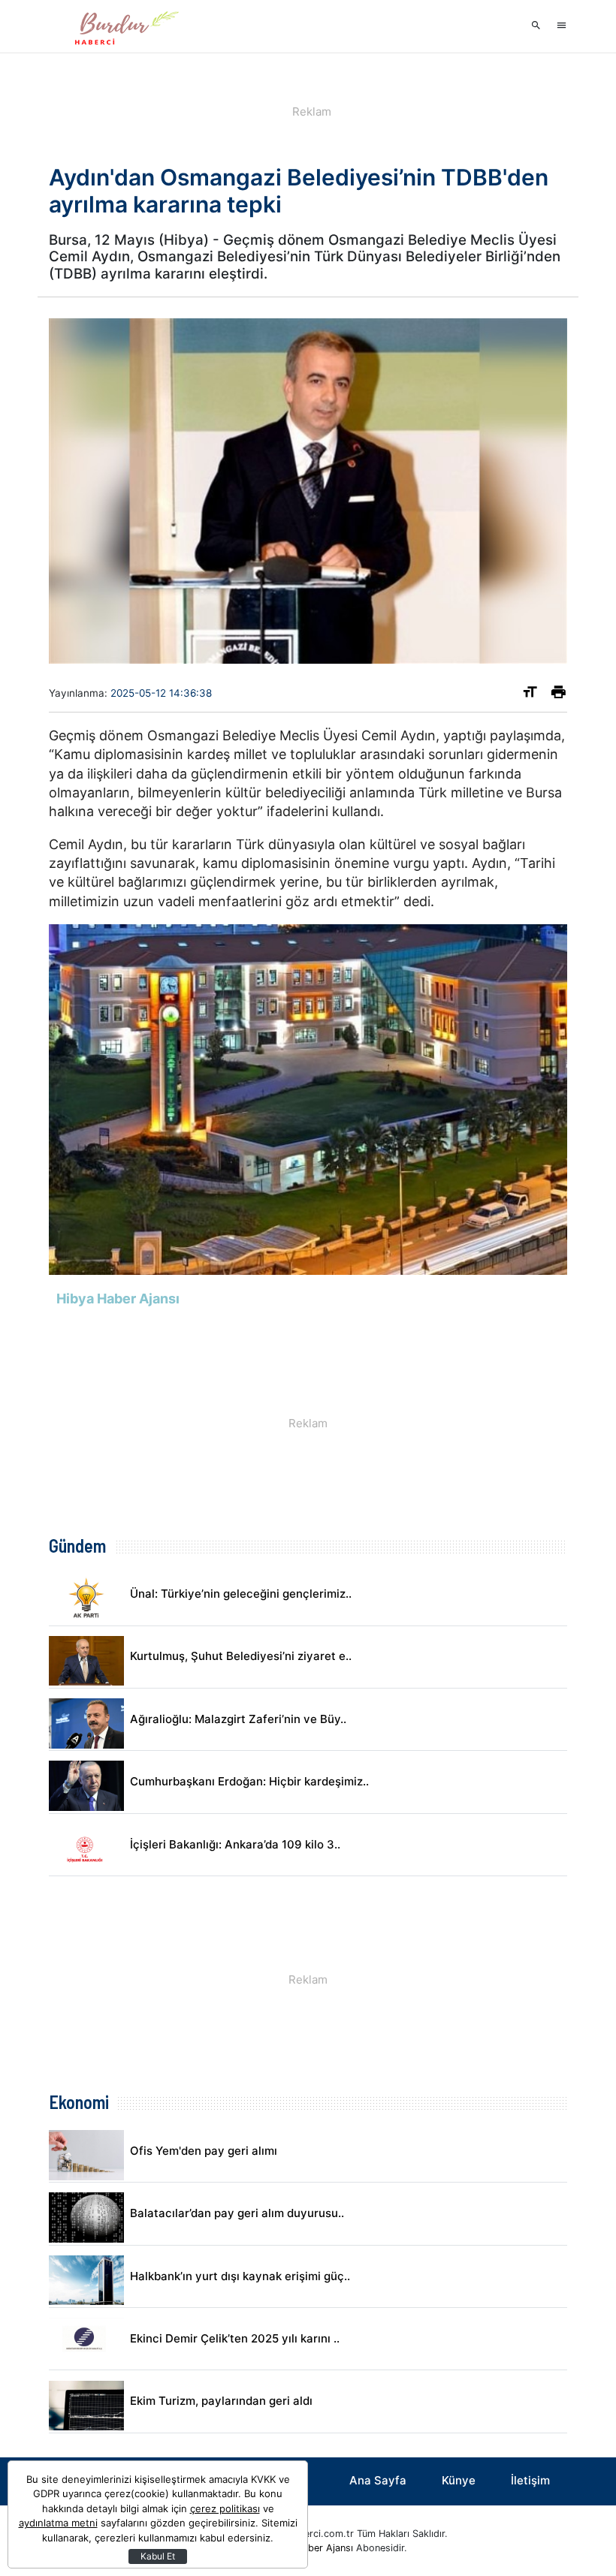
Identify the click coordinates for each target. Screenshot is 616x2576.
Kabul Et (158, 2556)
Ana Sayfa (378, 2480)
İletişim (530, 2480)
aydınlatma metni (58, 2523)
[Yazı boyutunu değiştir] (530, 695)
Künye (459, 2480)
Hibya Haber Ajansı (310, 2548)
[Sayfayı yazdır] (559, 695)
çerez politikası (225, 2508)
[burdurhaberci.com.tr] (124, 26)
